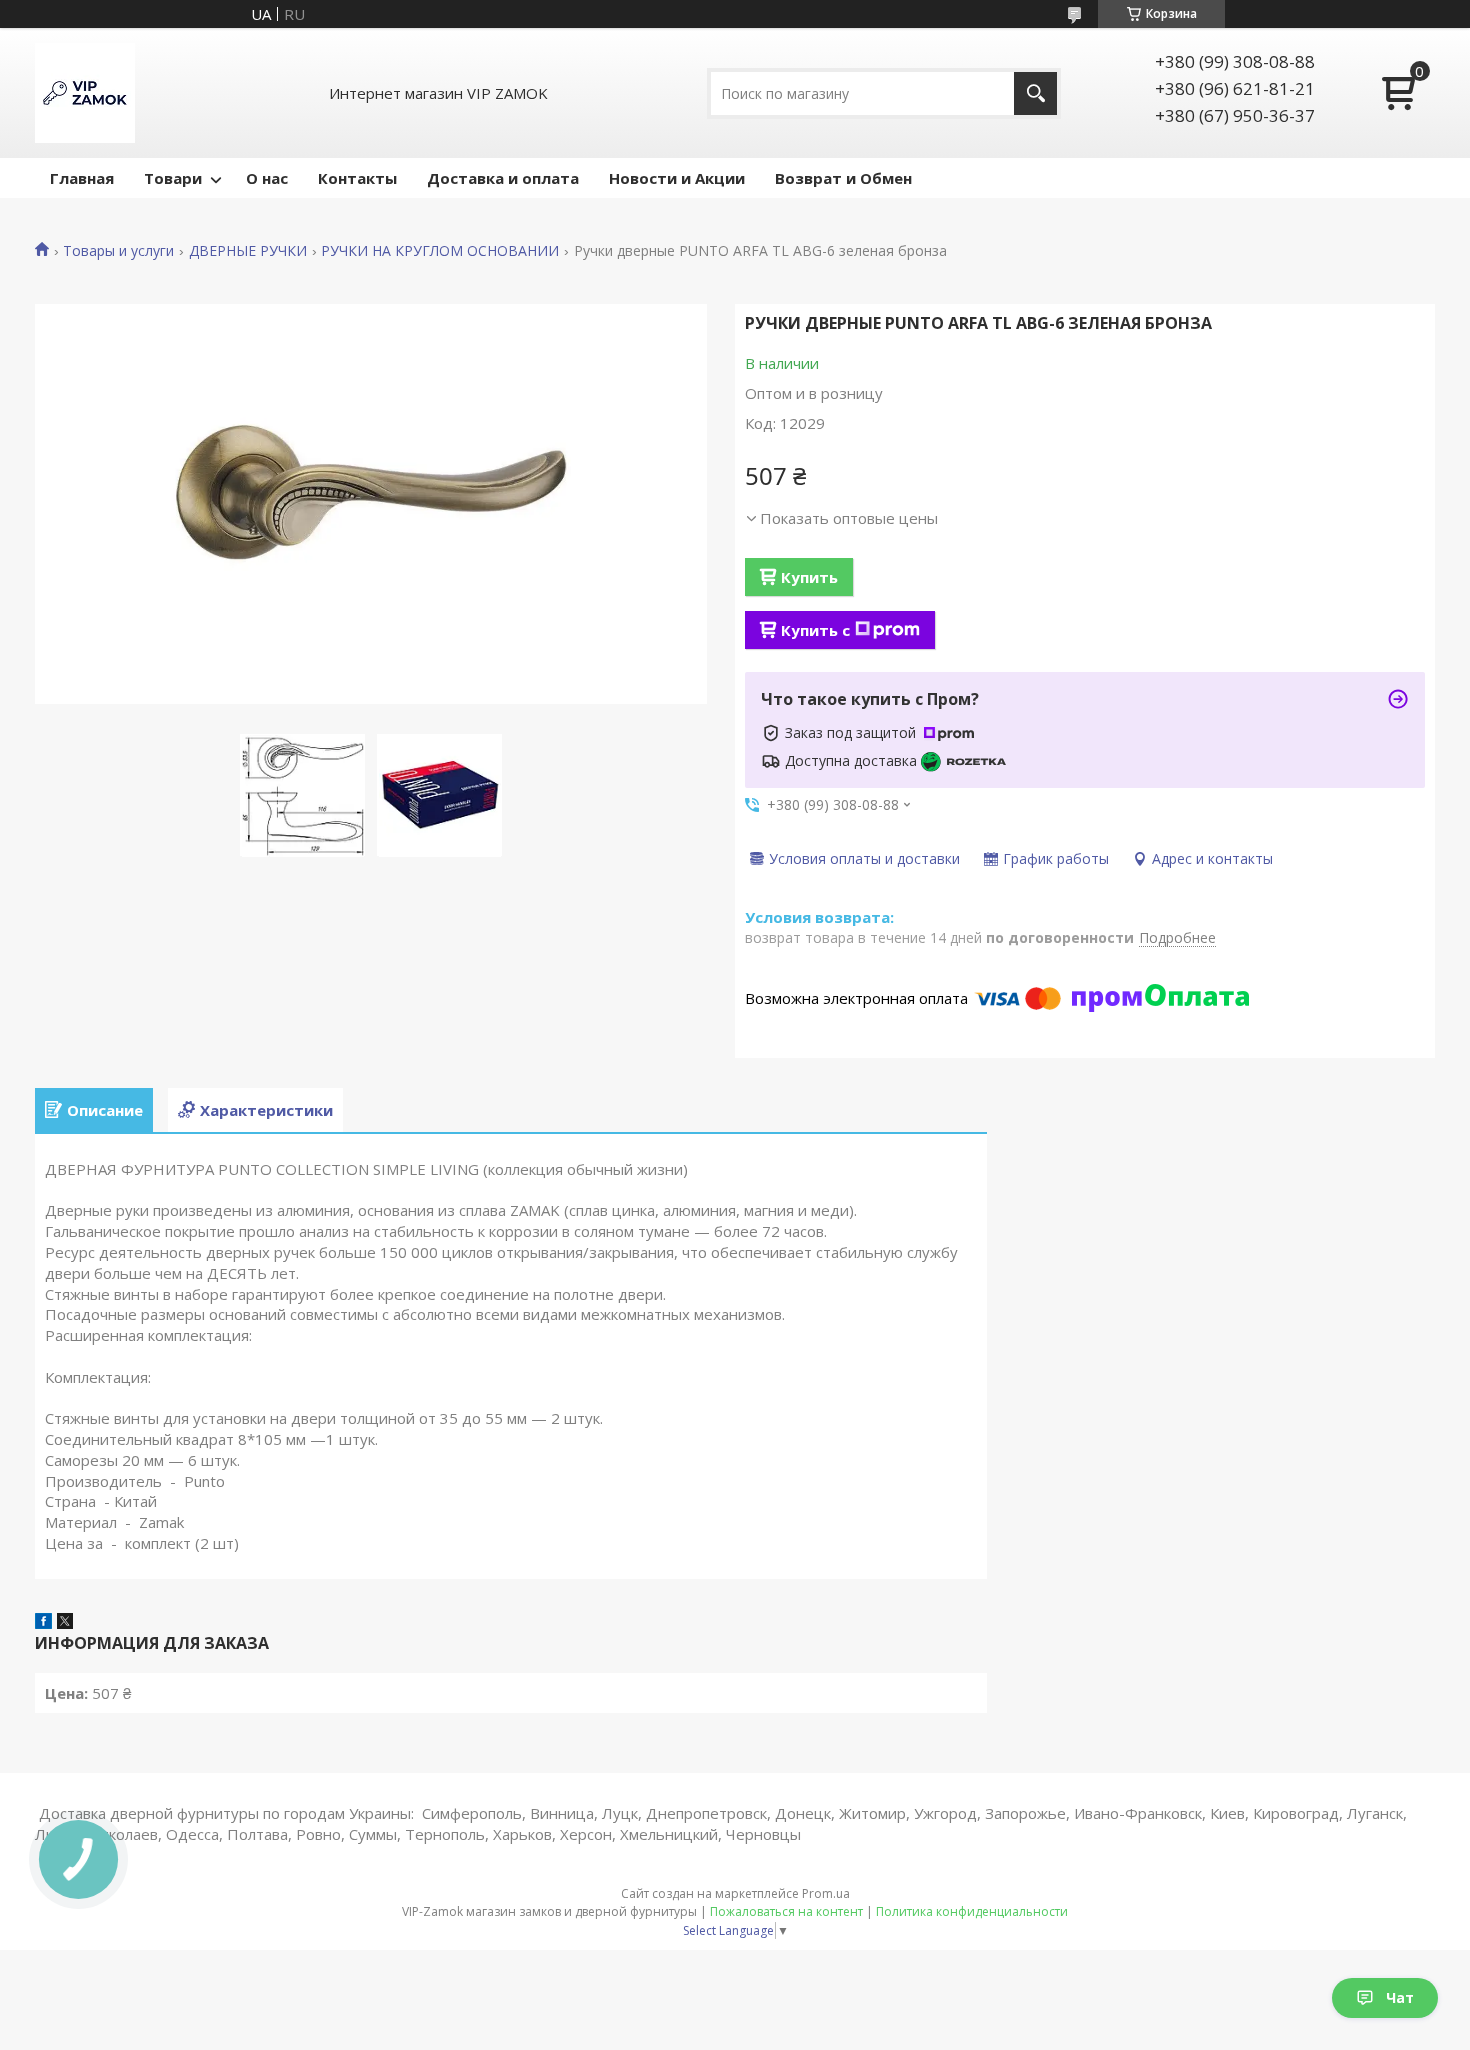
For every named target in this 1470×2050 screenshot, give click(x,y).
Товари (173, 178)
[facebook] (43, 1623)
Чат (1400, 1997)
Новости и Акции (677, 178)
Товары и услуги (118, 251)
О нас (267, 178)
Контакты (357, 178)
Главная (82, 178)
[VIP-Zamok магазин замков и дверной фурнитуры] (85, 93)
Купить (809, 577)
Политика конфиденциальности (972, 1911)
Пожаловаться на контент (786, 1911)
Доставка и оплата (503, 178)
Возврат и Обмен (843, 178)
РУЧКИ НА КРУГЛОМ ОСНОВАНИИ (440, 251)
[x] (65, 1623)
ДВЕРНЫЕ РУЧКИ (248, 251)
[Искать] (1035, 93)
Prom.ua (826, 1893)
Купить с (815, 630)
